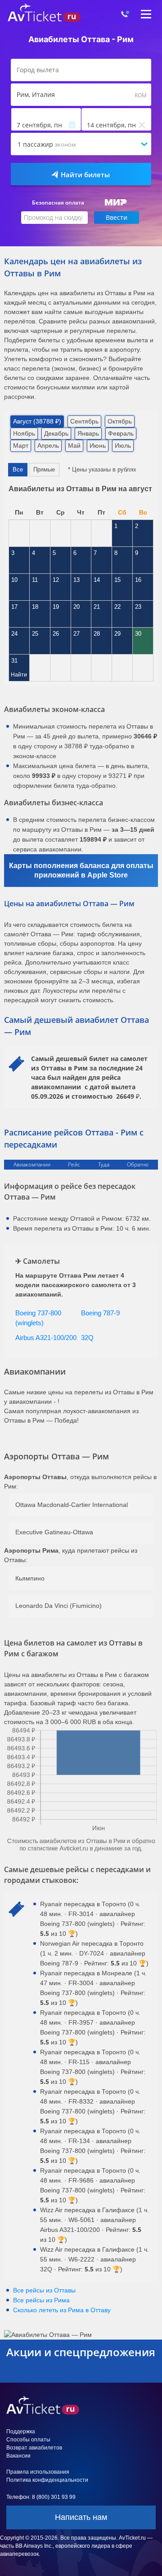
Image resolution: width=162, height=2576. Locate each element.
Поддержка (21, 2432)
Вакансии (18, 2456)
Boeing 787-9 (100, 1313)
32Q (87, 1338)
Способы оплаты (28, 2440)
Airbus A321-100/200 (46, 1338)
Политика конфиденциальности (47, 2480)
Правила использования (38, 2472)
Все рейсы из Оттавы (44, 2290)
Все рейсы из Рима (41, 2300)
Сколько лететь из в (62, 2310)
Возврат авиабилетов (34, 2448)
